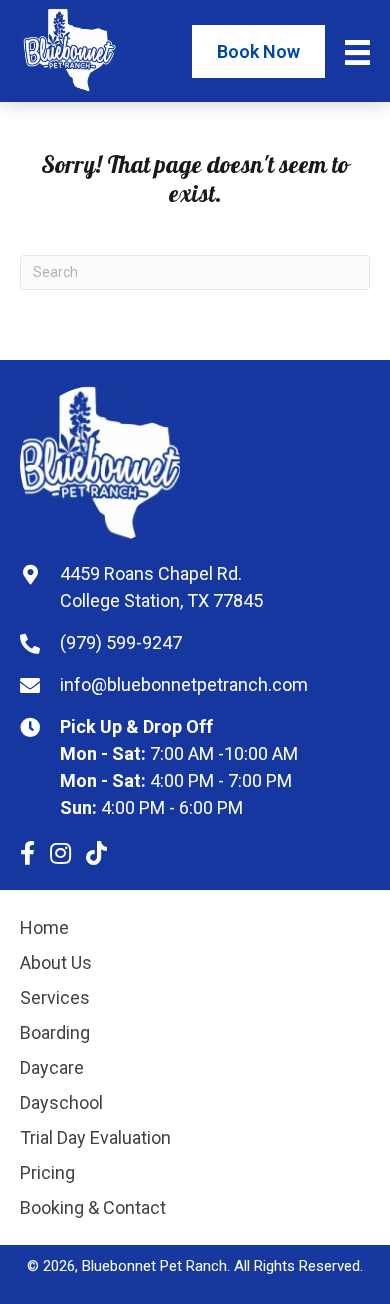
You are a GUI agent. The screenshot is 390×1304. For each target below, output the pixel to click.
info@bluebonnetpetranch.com (184, 684)
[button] (27, 853)
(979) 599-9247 (121, 642)
